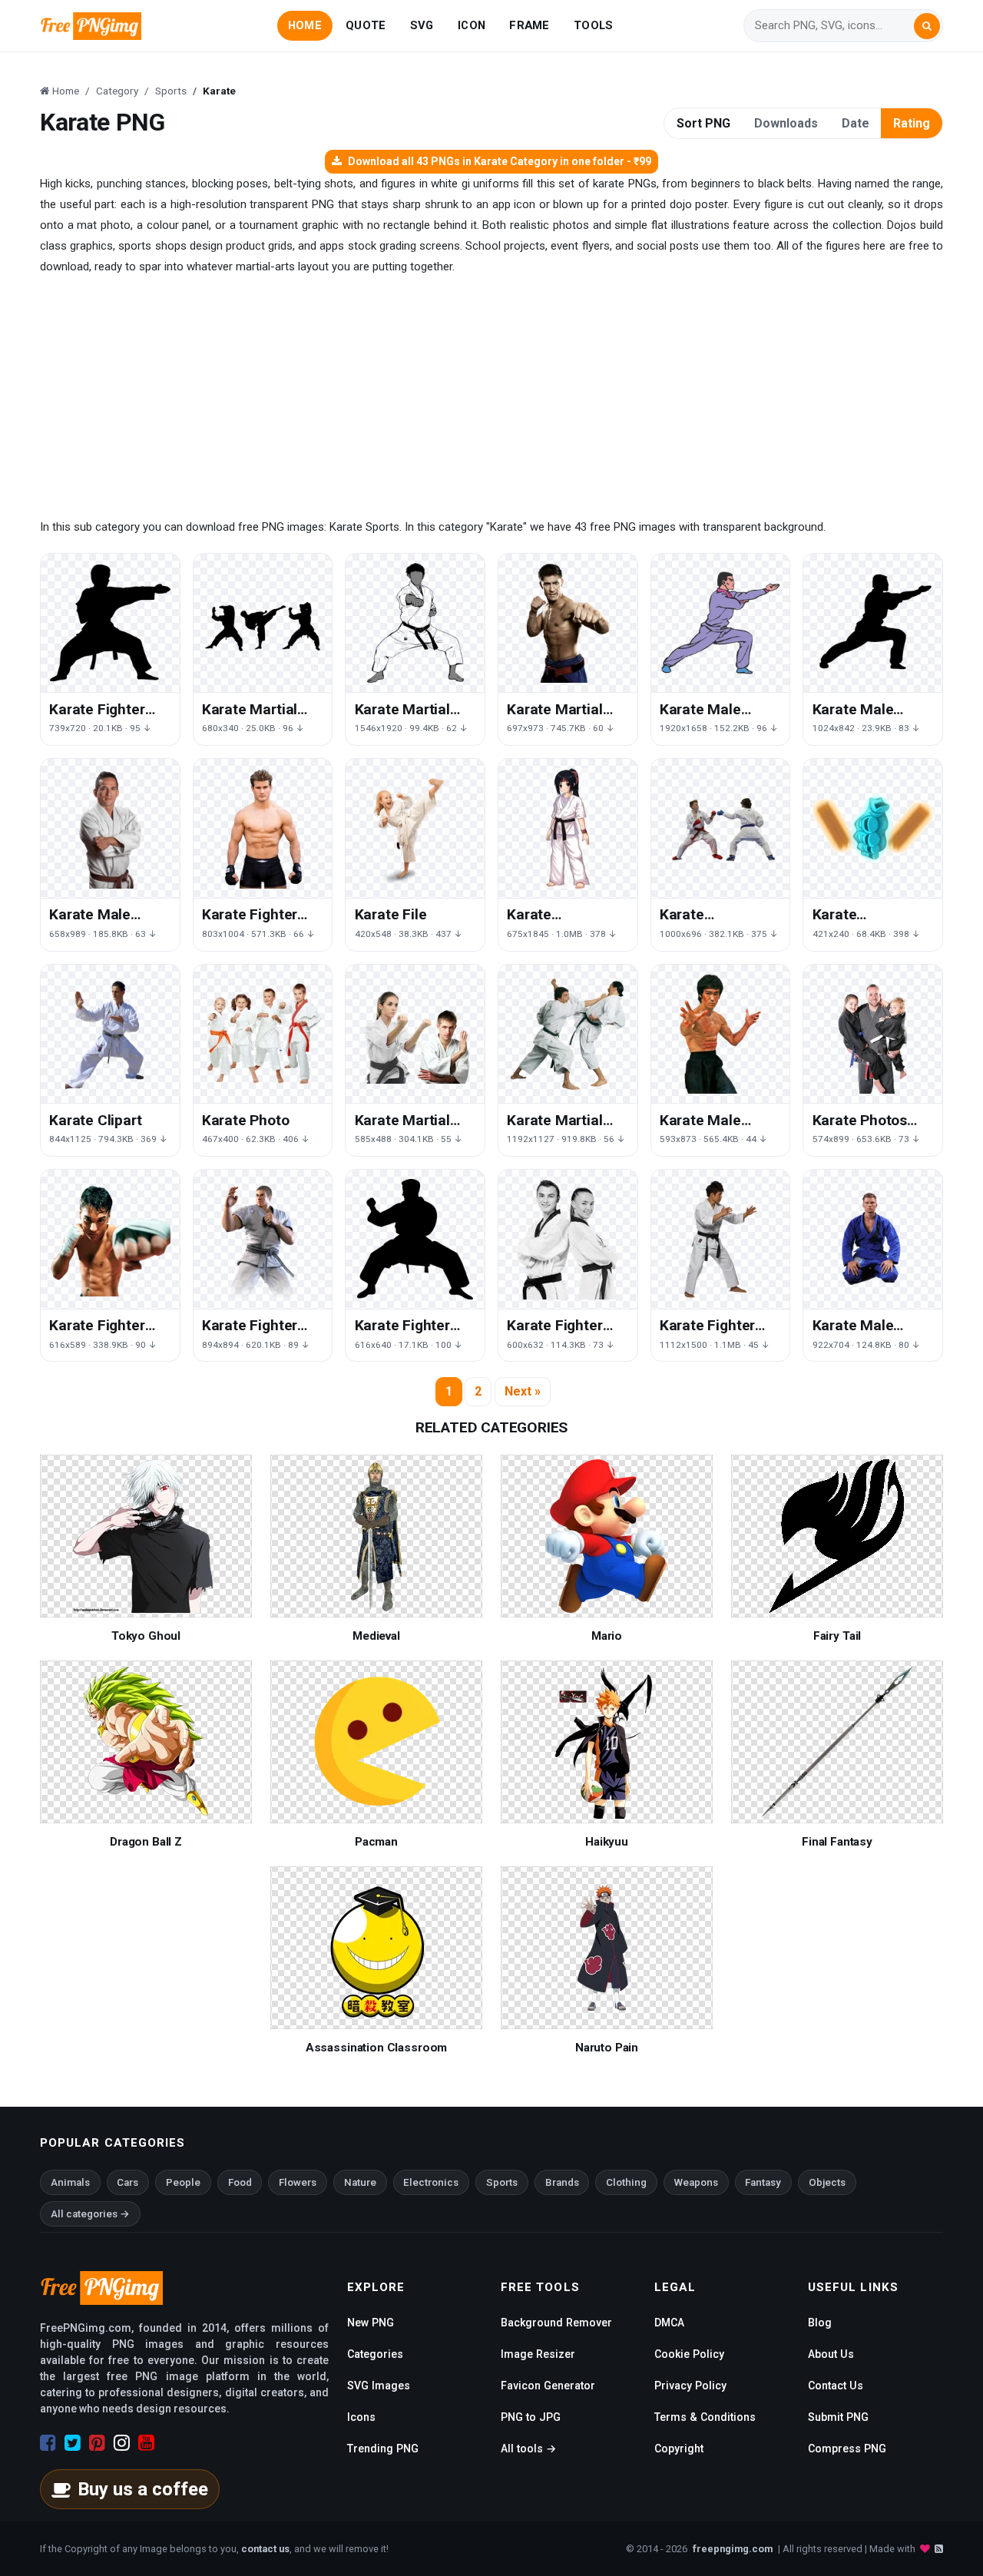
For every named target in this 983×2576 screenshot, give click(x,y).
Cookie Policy (689, 2354)
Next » (523, 1391)
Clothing (626, 2182)
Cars (127, 2182)
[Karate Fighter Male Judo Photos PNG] (110, 1239)
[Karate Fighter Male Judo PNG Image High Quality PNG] (263, 1239)
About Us (831, 2354)
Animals (70, 2182)
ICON (472, 25)
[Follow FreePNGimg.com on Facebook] (48, 2443)
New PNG (371, 2323)
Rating (912, 123)
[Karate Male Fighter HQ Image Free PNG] (721, 1034)
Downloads (786, 123)
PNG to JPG (531, 2417)
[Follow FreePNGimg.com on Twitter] (73, 2443)
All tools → (528, 2449)
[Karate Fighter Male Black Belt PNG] (110, 623)
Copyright (679, 2449)
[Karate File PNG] (415, 828)
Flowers (298, 2182)
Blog (820, 2323)
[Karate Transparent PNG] (721, 828)
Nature (360, 2182)
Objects (827, 2182)
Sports (502, 2182)
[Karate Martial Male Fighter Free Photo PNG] (568, 1034)
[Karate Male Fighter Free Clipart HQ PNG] (110, 828)
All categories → (90, 2214)
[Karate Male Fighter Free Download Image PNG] (873, 1239)
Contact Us (836, 2386)
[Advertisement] (491, 397)
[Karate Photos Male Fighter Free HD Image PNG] (873, 1034)
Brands (562, 2182)
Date (856, 123)
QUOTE (366, 25)
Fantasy (763, 2182)
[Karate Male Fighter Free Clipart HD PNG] (721, 623)
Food (240, 2182)
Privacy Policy (690, 2386)
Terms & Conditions (705, 2417)
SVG (422, 25)
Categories (375, 2354)
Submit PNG (838, 2417)
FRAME (529, 25)
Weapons (696, 2182)
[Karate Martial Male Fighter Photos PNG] (415, 1034)
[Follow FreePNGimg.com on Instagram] (122, 2443)
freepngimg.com (733, 2549)
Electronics (431, 2182)
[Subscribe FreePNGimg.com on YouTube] (146, 2443)
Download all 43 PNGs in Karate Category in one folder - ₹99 (500, 161)
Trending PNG (383, 2449)
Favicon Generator (548, 2386)
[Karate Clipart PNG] (110, 1034)
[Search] (927, 26)
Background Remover (556, 2323)
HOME (305, 25)
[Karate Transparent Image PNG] (568, 828)
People (183, 2182)
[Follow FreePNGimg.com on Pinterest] (97, 2443)
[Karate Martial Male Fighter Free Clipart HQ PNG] (568, 623)
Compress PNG (847, 2449)
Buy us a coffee (143, 2489)
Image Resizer (538, 2354)
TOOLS (593, 25)
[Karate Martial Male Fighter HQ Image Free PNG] (263, 623)
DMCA (669, 2323)
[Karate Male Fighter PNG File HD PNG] (873, 623)
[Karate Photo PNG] (263, 1034)
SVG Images (379, 2386)
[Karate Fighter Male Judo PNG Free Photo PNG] (263, 828)
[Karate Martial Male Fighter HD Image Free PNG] (415, 623)
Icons (361, 2417)
